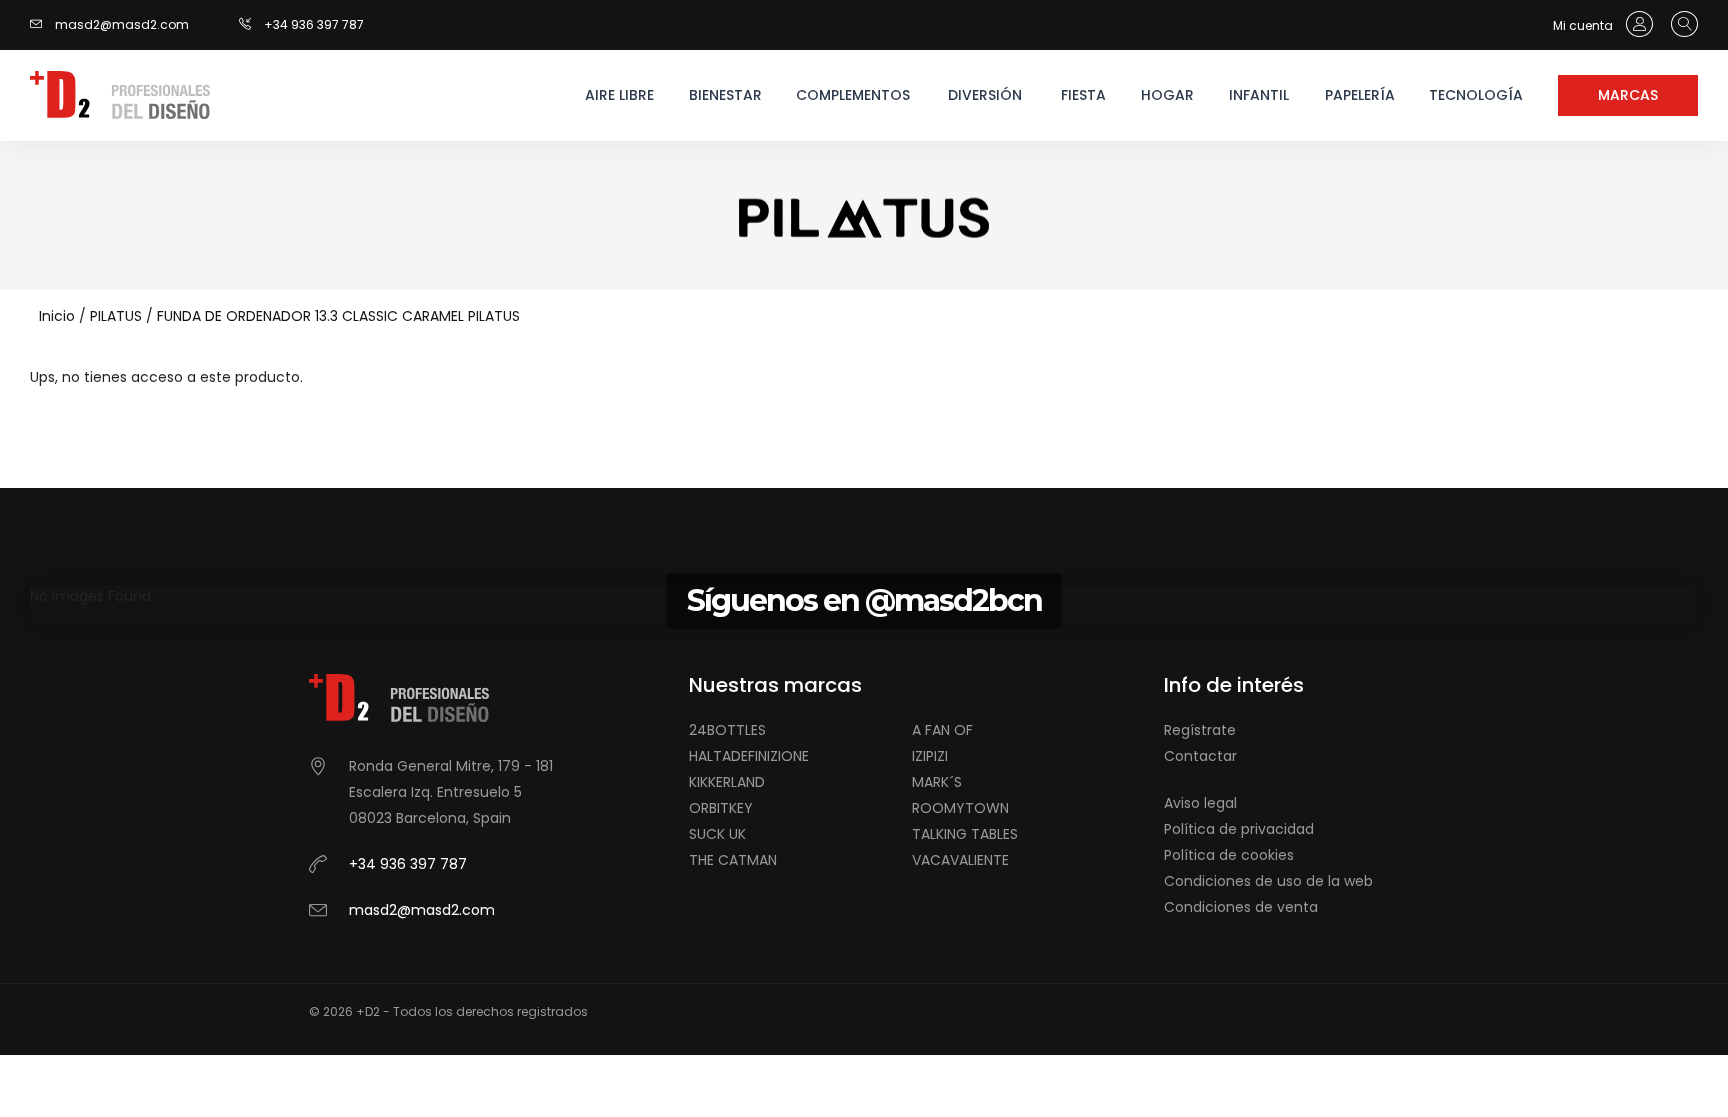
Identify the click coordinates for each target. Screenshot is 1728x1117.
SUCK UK (717, 834)
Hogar (1167, 95)
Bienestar (725, 95)
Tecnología (1476, 95)
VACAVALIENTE (960, 860)
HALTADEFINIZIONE (749, 756)
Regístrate (1200, 730)
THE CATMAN (733, 860)
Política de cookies (1229, 855)
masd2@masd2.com (122, 24)
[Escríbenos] (41, 24)
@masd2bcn (953, 600)
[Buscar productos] (1679, 25)
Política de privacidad (1239, 829)
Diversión (985, 95)
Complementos (852, 95)
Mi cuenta (1584, 25)
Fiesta (1083, 95)
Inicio (57, 316)
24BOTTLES (727, 730)
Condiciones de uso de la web (1268, 881)
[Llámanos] (251, 24)
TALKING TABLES (965, 834)
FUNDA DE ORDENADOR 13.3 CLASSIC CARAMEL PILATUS (338, 316)
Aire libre (619, 95)
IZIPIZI (930, 756)
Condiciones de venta (1241, 907)
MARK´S (937, 782)
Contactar (1200, 756)
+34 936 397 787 (314, 24)
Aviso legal (1200, 803)
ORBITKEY (721, 808)
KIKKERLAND (727, 782)
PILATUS (116, 316)
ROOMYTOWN (960, 808)
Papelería (1360, 95)
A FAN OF (942, 730)
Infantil (1259, 95)
